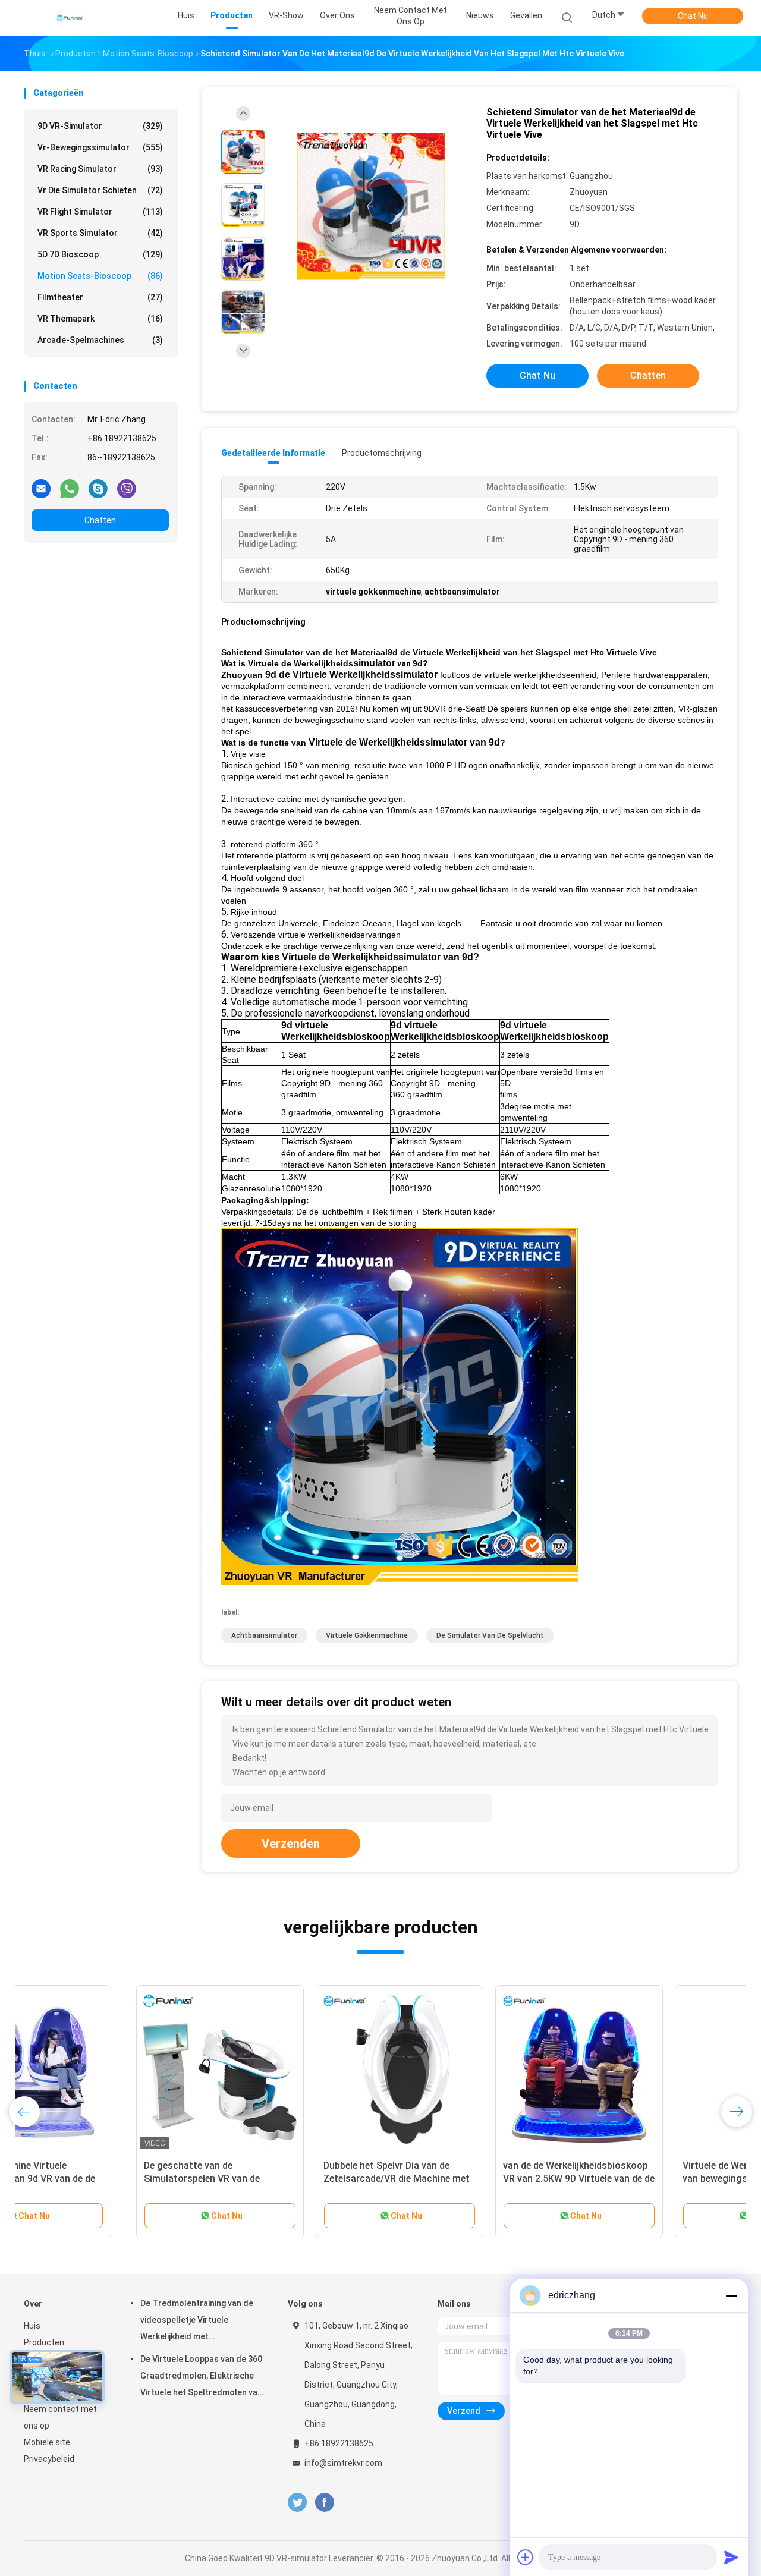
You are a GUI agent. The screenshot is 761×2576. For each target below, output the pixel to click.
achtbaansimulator (264, 1635)
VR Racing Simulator (100, 169)
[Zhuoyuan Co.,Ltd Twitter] (297, 2503)
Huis (32, 2326)
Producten (44, 2342)
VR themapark (100, 319)
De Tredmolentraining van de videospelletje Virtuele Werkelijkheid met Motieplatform (197, 2322)
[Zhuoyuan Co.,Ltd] (70, 18)
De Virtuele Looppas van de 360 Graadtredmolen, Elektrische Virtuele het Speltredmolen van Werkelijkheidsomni (201, 2377)
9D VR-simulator (100, 126)
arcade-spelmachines (100, 340)
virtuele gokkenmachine (367, 1635)
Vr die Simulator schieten (100, 190)
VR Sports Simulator (100, 233)
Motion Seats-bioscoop (100, 276)
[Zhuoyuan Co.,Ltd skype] (98, 488)
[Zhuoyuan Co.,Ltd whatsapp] (70, 488)
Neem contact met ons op (60, 2417)
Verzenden (291, 1844)
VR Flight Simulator (100, 212)
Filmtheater (100, 297)
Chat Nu (693, 16)
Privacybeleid (49, 2459)
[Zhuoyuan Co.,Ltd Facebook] (324, 2503)
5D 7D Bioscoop (100, 254)
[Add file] (526, 2557)
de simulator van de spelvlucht (490, 1635)
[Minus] (731, 2295)
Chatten (100, 520)
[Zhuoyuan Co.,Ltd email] (41, 488)
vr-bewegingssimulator (100, 147)
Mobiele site (47, 2442)
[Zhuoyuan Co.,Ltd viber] (127, 488)
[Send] (731, 2557)
